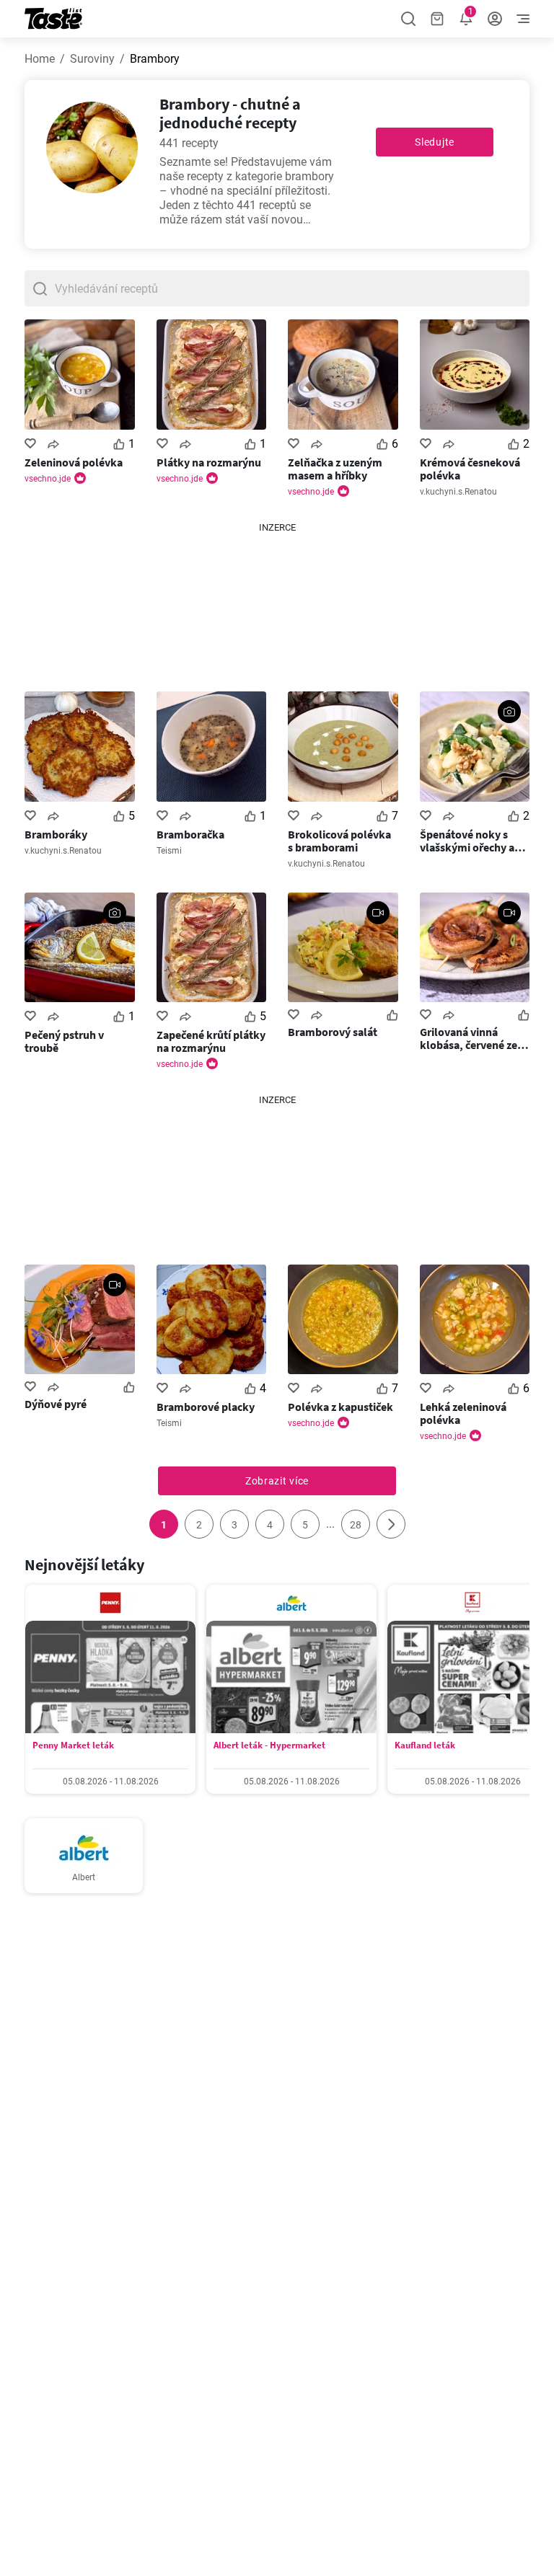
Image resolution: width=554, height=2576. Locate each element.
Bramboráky (56, 834)
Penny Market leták (73, 1745)
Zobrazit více (277, 1481)
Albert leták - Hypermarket (269, 1745)
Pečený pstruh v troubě (64, 1041)
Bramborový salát (333, 1032)
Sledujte (435, 142)
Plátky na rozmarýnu (209, 462)
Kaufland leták (425, 1745)
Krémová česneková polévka (470, 469)
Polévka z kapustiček (340, 1407)
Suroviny (92, 59)
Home (40, 59)
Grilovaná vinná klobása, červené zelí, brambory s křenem (474, 1038)
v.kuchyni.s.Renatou (458, 492)
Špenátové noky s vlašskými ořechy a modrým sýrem (467, 841)
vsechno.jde (48, 479)
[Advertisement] (277, 606)
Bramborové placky (206, 1407)
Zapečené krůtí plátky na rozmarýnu (211, 1041)
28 (356, 1525)
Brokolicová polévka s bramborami (339, 841)
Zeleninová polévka (74, 462)
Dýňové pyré (56, 1404)
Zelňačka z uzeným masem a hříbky (335, 469)
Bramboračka (190, 834)
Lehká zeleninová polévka (463, 1413)
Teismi (169, 851)
